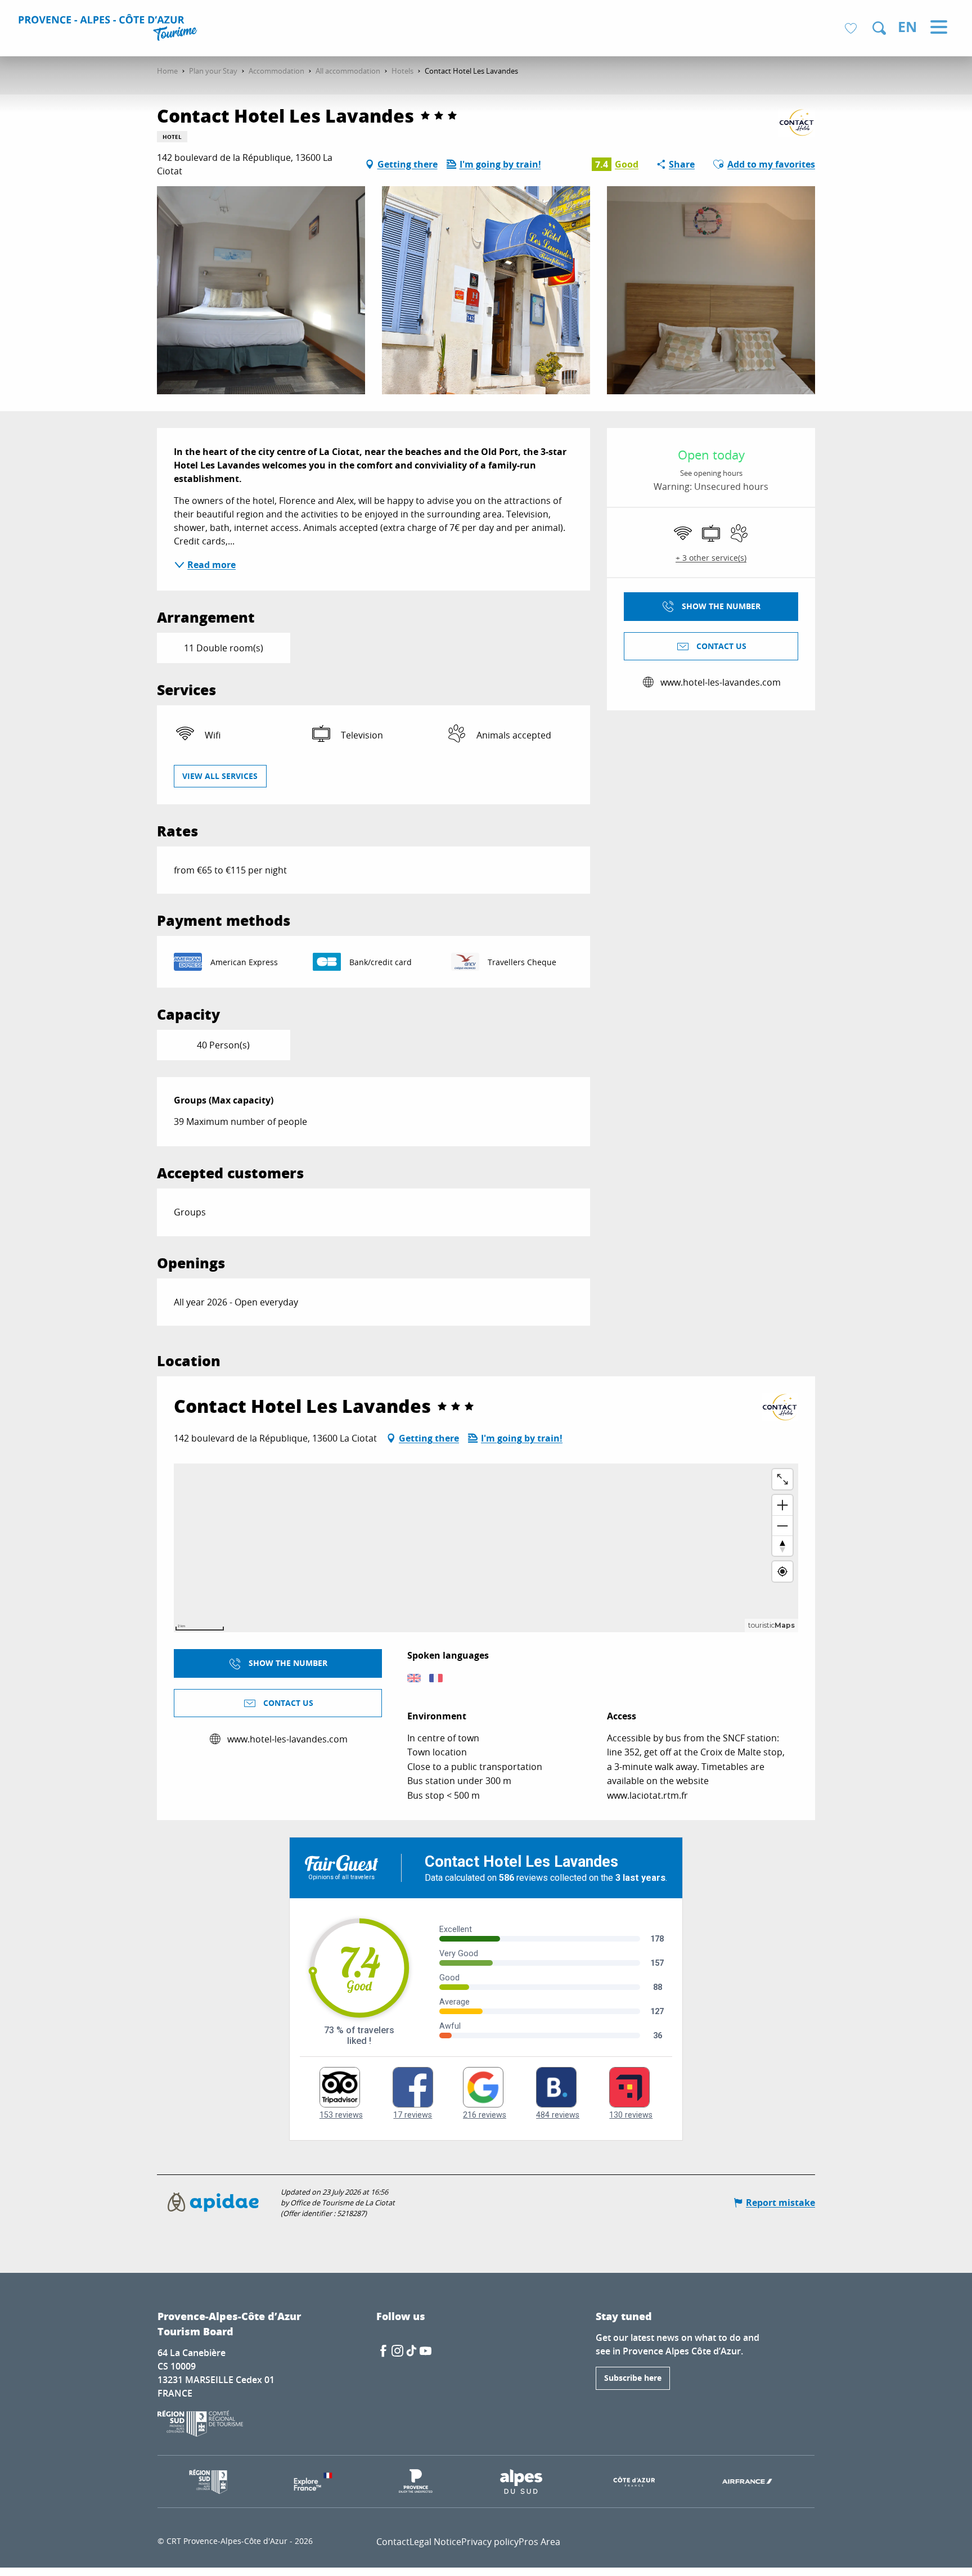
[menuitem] (109, 29)
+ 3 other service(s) (711, 558)
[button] (879, 28)
